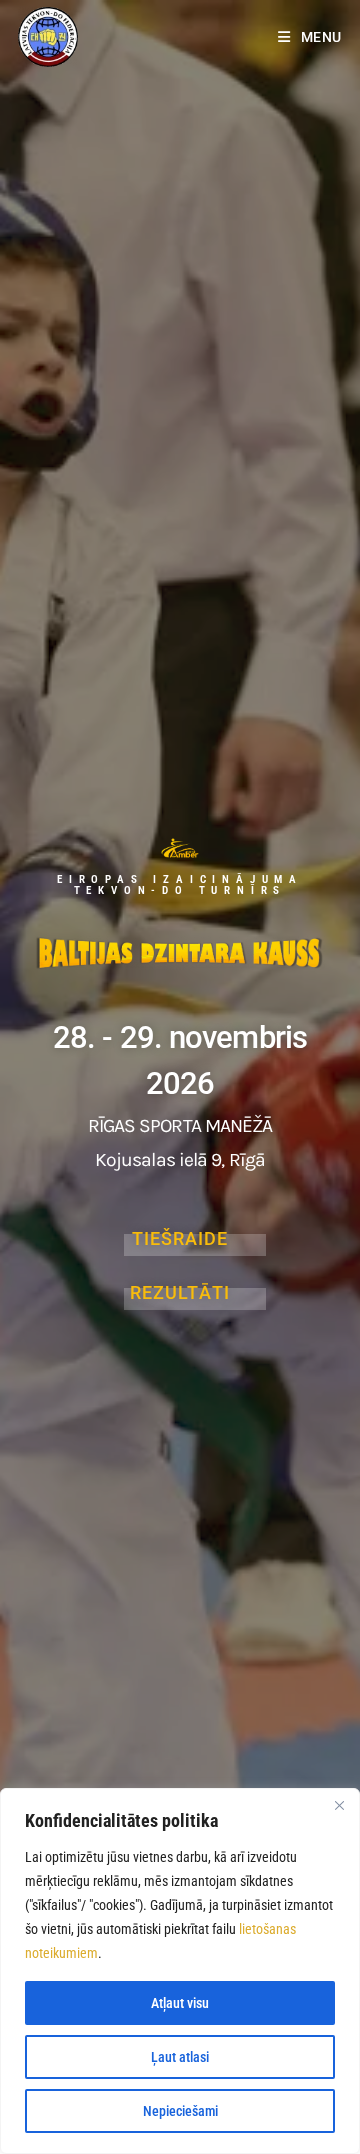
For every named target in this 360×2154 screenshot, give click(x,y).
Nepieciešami (180, 2111)
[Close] (339, 1805)
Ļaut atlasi (180, 2057)
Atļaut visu (180, 2003)
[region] (180, 1971)
